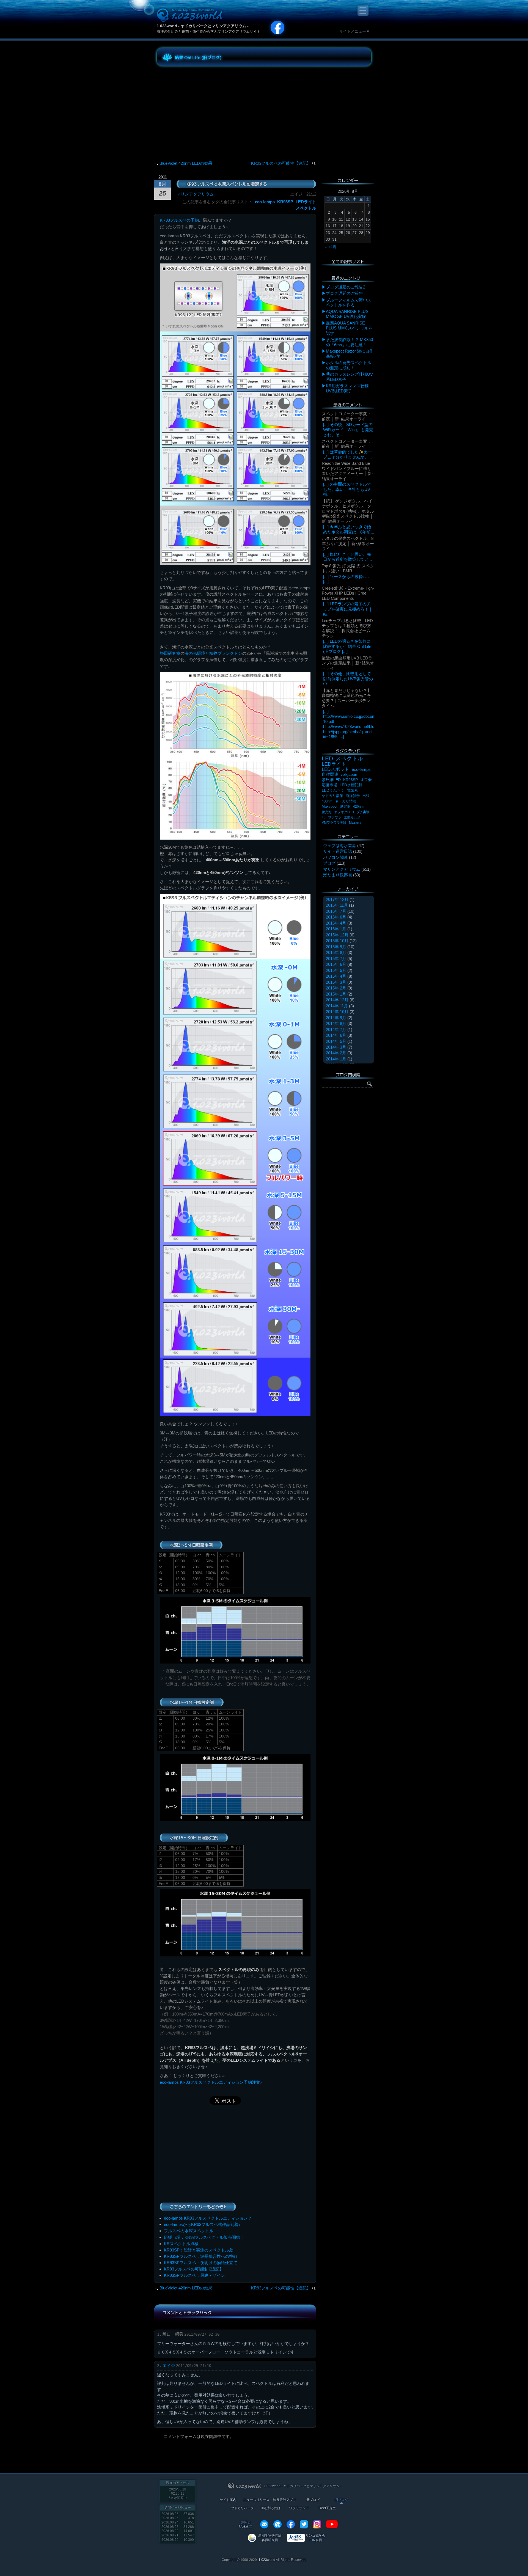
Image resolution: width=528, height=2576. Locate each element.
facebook (291, 2524)
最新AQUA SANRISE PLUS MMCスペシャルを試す (349, 328)
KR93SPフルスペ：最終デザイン (194, 2275)
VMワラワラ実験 (334, 823)
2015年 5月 (336, 970)
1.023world (267, 2560)
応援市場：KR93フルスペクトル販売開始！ (204, 2237)
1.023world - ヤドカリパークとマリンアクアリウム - (203, 26)
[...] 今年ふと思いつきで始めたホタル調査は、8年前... (349, 529)
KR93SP (285, 202)
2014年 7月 (336, 1029)
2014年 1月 (336, 1059)
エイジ (169, 2365)
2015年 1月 (336, 994)
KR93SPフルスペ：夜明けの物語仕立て (201, 2263)
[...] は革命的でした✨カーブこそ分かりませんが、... (348, 454)
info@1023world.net (264, 2524)
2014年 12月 (337, 1000)
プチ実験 (363, 812)
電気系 (352, 791)
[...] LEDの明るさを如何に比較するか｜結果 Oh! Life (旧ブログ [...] (347, 646)
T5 (324, 817)
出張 (366, 796)
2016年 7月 (336, 911)
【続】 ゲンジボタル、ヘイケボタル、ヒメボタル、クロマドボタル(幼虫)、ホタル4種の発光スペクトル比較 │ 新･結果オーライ (348, 511)
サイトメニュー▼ (354, 31)
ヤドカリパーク (242, 2508)
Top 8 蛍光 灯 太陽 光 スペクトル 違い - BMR (348, 568)
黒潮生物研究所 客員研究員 (270, 2538)
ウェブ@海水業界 (340, 846)
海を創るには (271, 2508)
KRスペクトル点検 (181, 2244)
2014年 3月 (336, 1047)
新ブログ (313, 2500)
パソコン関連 (335, 857)
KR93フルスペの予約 (179, 220)
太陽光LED (352, 817)
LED (327, 758)
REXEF (277, 2524)
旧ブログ (341, 2500)
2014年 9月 (336, 1018)
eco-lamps (265, 202)
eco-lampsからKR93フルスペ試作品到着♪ (202, 2224)
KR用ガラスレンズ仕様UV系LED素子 (347, 388)
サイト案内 (228, 2500)
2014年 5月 (336, 1041)
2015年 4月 (336, 976)
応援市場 (329, 785)
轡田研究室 (170, 653)
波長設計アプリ (285, 2500)
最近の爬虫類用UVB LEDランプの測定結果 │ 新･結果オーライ (348, 663)
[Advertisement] (206, 108)
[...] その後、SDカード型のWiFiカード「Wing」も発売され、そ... (348, 430)
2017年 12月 (337, 899)
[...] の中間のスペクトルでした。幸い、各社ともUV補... (347, 489)
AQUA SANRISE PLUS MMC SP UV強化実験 (347, 314)
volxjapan (349, 774)
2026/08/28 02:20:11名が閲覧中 (178, 2494)
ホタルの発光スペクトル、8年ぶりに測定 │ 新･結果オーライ (348, 543)
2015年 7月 (336, 959)
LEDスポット (335, 769)
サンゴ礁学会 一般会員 (315, 2538)
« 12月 (331, 247)
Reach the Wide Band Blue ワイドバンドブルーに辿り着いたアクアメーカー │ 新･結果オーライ (348, 471)
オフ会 (366, 780)
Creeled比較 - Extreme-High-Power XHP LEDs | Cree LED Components (348, 593)
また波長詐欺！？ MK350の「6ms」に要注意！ (349, 342)
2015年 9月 (336, 947)
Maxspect (330, 806)
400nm (327, 801)
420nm (358, 807)
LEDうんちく (333, 791)
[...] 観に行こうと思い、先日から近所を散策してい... (347, 557)
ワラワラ (335, 817)
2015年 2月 (336, 988)
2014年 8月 (336, 1023)
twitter (304, 2524)
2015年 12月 (337, 935)
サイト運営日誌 (338, 851)
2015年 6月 (336, 964)
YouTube (332, 2524)
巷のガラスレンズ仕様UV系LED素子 (349, 377)
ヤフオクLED (344, 812)
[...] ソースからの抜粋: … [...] (346, 579)
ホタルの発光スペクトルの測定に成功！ (349, 365)
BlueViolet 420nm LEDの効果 (186, 163)
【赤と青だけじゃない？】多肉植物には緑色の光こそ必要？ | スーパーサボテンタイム (346, 698)
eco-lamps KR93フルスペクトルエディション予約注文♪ (211, 2082)
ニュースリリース (256, 2500)
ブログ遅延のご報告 (344, 293)
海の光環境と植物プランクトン (213, 653)
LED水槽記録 (351, 785)
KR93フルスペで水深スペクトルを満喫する (227, 184)
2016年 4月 (336, 923)
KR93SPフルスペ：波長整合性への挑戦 (201, 2256)
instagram (317, 2524)
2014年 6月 (336, 1035)
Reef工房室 (327, 2508)
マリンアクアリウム (195, 194)
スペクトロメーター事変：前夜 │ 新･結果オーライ (346, 416)
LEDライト (306, 202)
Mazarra (355, 823)
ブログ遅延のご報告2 (346, 287)
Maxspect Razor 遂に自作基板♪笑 (350, 354)
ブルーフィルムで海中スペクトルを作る (349, 302)
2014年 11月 (337, 1006)
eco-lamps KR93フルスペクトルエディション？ (208, 2218)
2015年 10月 (337, 941)
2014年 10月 (337, 1012)
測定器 (345, 807)
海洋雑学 (353, 796)
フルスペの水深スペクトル (189, 2231)
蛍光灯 (327, 812)
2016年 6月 (336, 917)
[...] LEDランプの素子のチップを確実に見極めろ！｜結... (348, 609)
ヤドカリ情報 (346, 801)
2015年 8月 (336, 952)
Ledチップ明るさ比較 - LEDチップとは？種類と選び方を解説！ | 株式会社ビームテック (347, 628)
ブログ (329, 863)
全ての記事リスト (348, 262)
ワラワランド (299, 2508)
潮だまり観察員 (338, 875)
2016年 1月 (336, 929)
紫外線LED (331, 780)
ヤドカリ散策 (332, 796)
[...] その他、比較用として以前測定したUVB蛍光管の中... (348, 679)
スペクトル (306, 208)
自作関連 (330, 774)
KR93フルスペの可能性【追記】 (281, 163)
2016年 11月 (337, 905)
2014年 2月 (336, 1053)
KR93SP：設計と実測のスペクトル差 (199, 2250)
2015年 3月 (336, 982)
